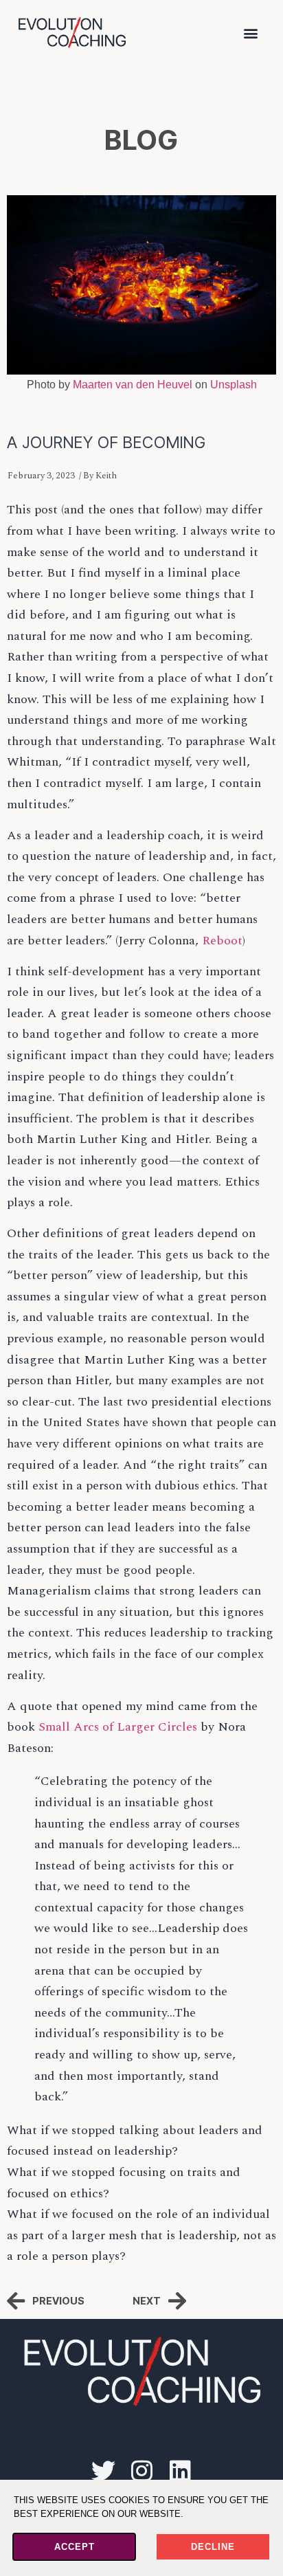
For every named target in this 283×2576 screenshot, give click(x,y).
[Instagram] (141, 2470)
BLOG (141, 140)
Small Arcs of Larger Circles (118, 1727)
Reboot (222, 941)
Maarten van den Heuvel (133, 385)
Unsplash (234, 385)
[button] (251, 33)
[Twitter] (103, 2470)
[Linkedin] (180, 2470)
